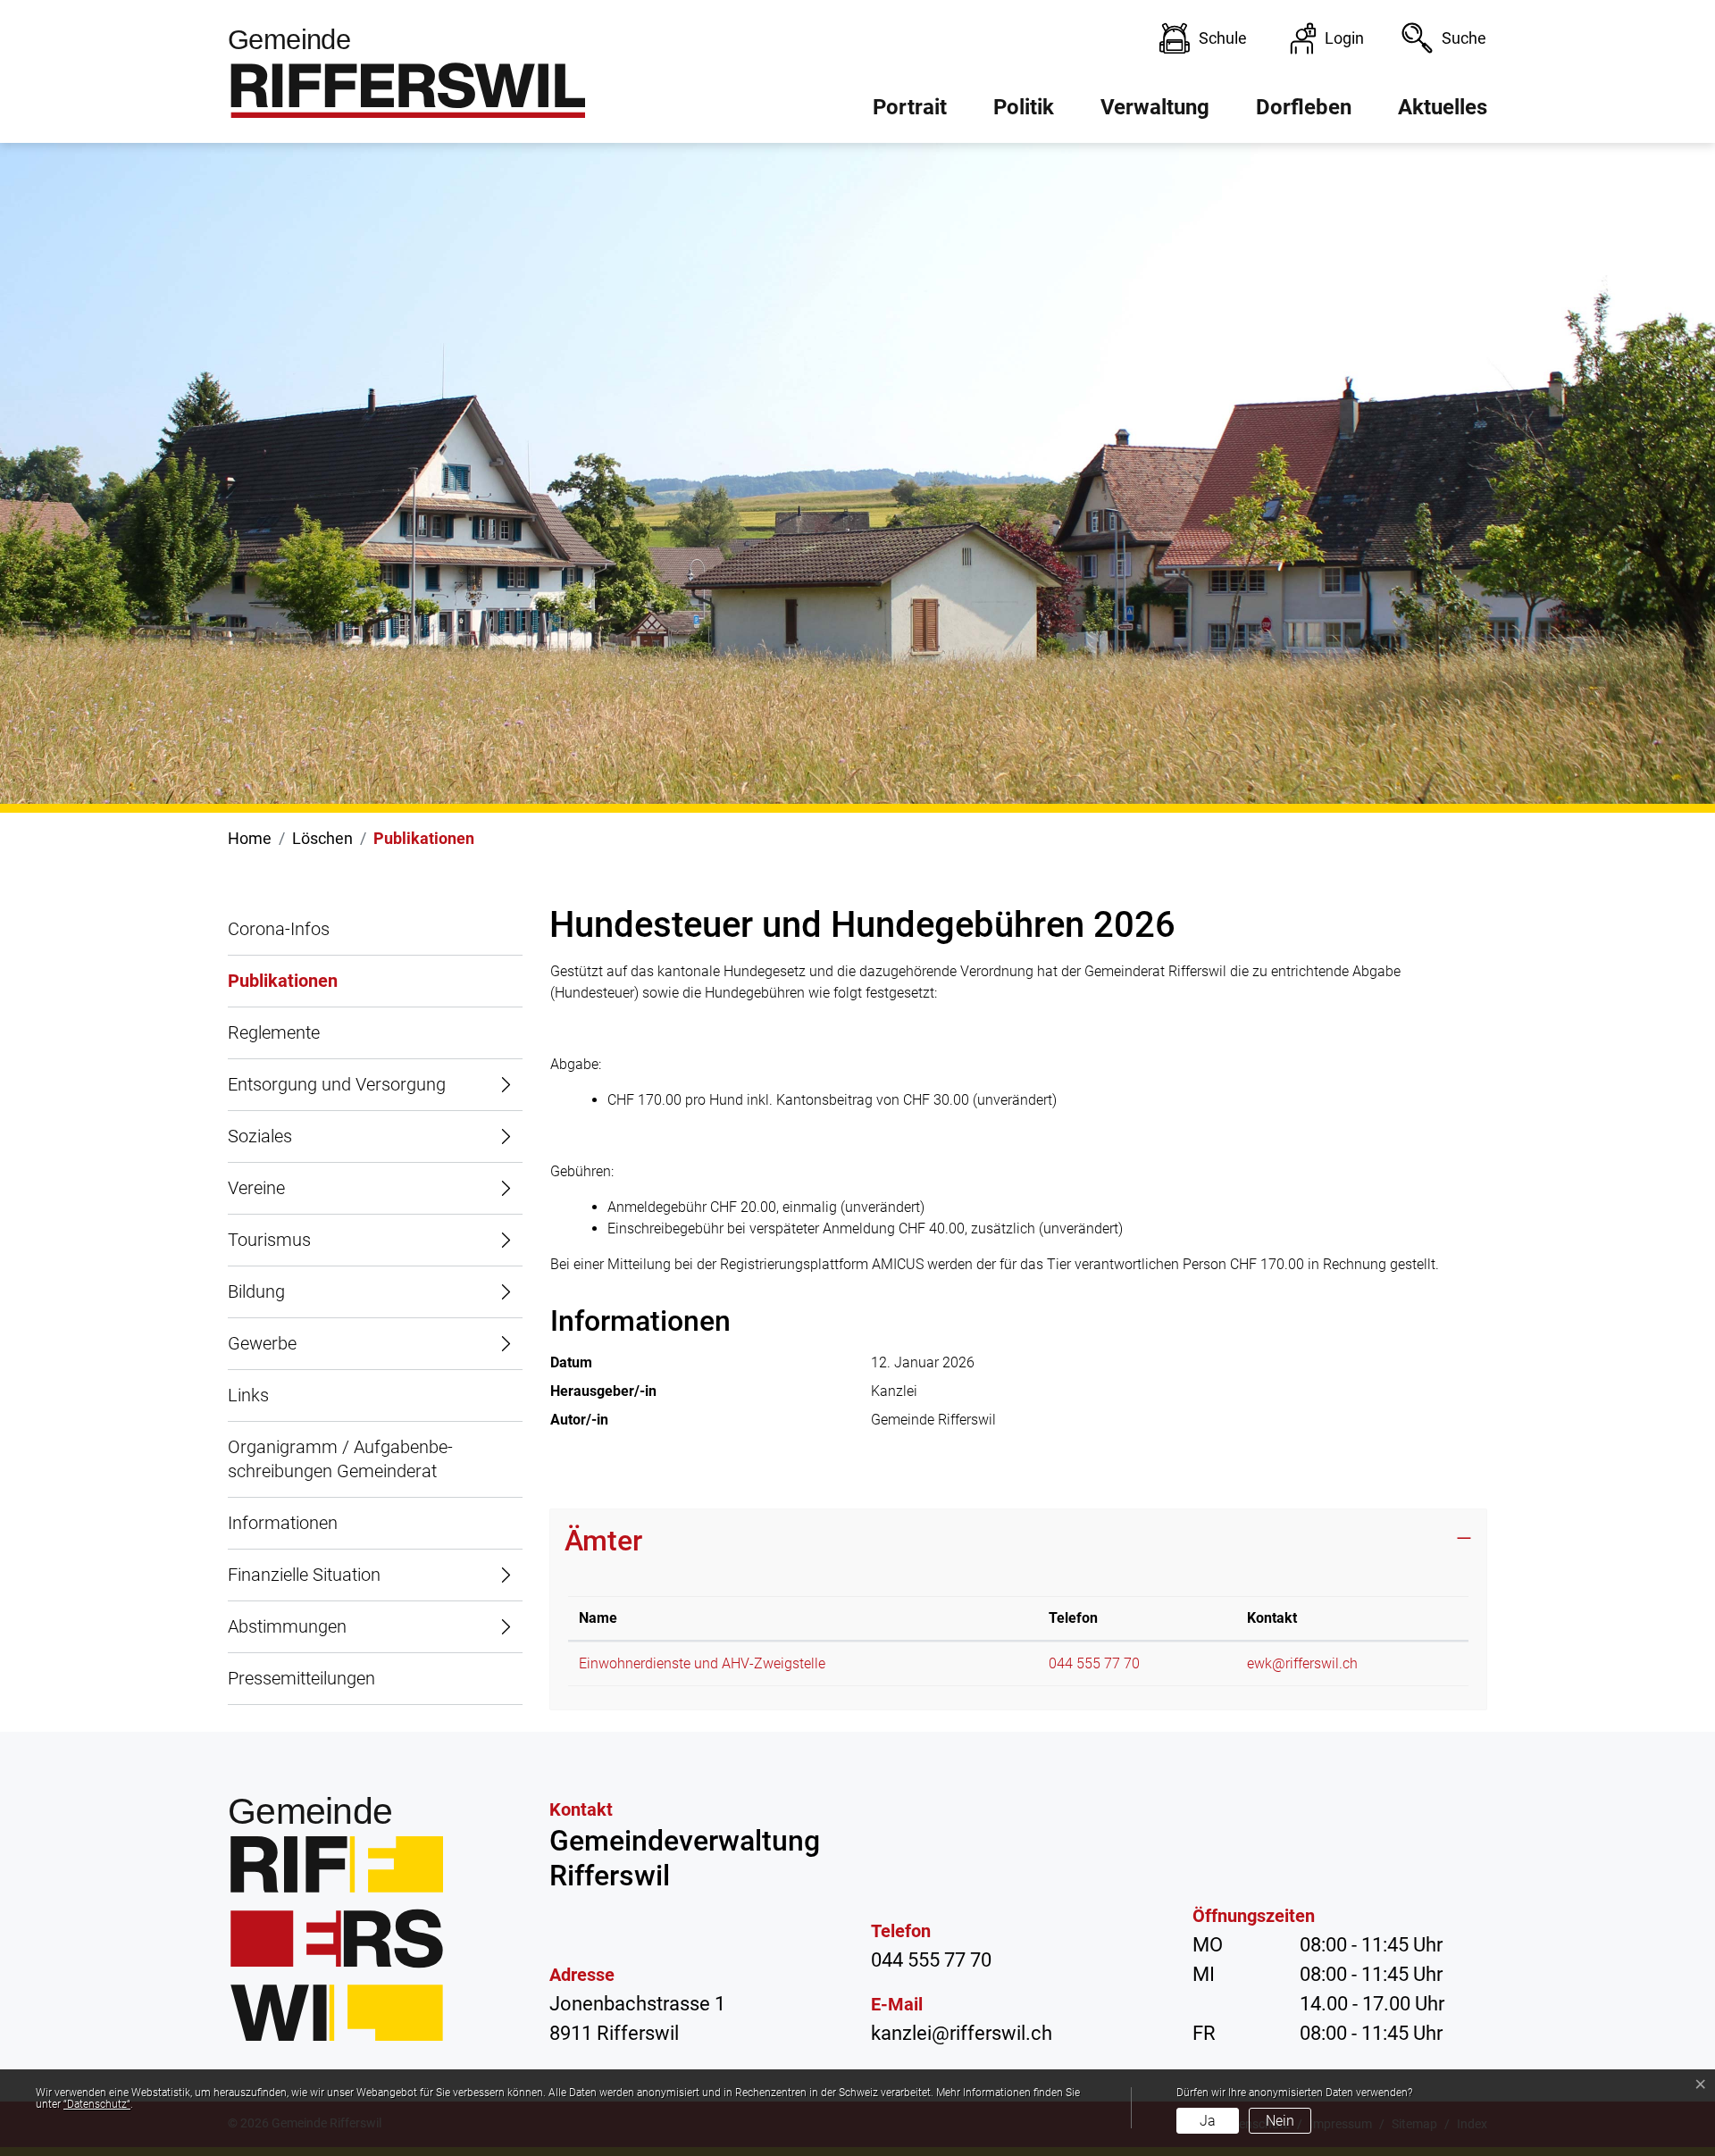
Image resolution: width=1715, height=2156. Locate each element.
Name (598, 1618)
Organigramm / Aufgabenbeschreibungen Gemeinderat (340, 1459)
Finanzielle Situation (304, 1575)
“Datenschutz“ (97, 2104)
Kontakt (1272, 1618)
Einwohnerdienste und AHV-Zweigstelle (702, 1663)
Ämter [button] (603, 1541)
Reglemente (274, 1032)
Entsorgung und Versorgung (337, 1084)
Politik (1024, 107)
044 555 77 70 (1094, 1663)
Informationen (283, 1523)
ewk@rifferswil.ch (1302, 1663)
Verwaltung (1155, 107)
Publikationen (283, 989)
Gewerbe (262, 1343)
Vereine (256, 1188)
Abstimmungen (287, 1626)
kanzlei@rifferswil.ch (962, 2033)
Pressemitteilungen (301, 1678)
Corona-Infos (279, 929)
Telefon (1073, 1618)
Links (248, 1395)
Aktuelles (1443, 107)
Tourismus (269, 1240)
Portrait (910, 107)
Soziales (260, 1136)
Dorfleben (1304, 107)
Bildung (256, 1291)
